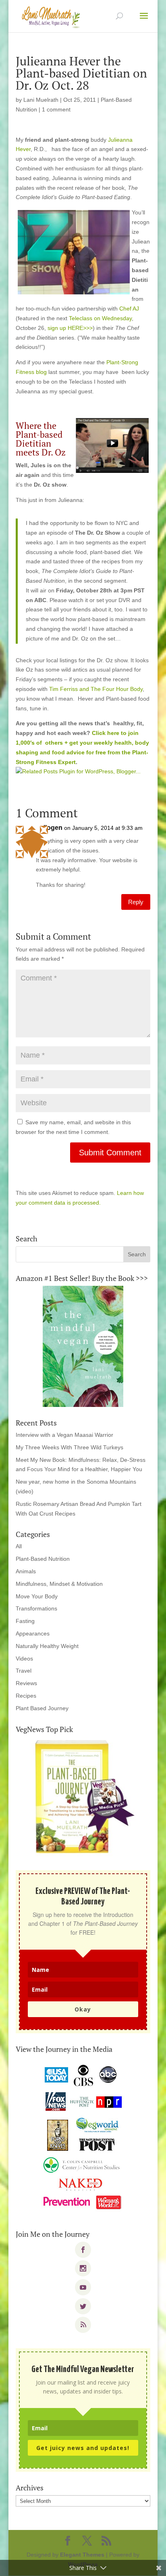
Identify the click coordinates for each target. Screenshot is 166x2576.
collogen (49, 828)
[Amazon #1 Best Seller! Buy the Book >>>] (83, 1346)
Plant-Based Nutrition (43, 1559)
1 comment (56, 109)
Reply (136, 902)
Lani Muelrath (41, 100)
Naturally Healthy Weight (47, 1646)
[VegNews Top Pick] (83, 1797)
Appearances (33, 1633)
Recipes (26, 1696)
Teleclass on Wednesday (100, 318)
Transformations (36, 1608)
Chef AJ (129, 309)
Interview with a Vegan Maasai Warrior (64, 1435)
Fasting (25, 1621)
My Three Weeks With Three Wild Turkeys (70, 1447)
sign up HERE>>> (70, 328)
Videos (24, 1659)
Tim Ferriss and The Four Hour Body (96, 689)
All (19, 1546)
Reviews (26, 1683)
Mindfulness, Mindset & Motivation (59, 1584)
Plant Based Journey (42, 1708)
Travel (24, 1671)
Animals (26, 1571)
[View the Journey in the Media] (83, 2137)
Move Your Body (37, 1596)
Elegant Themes (82, 2555)
